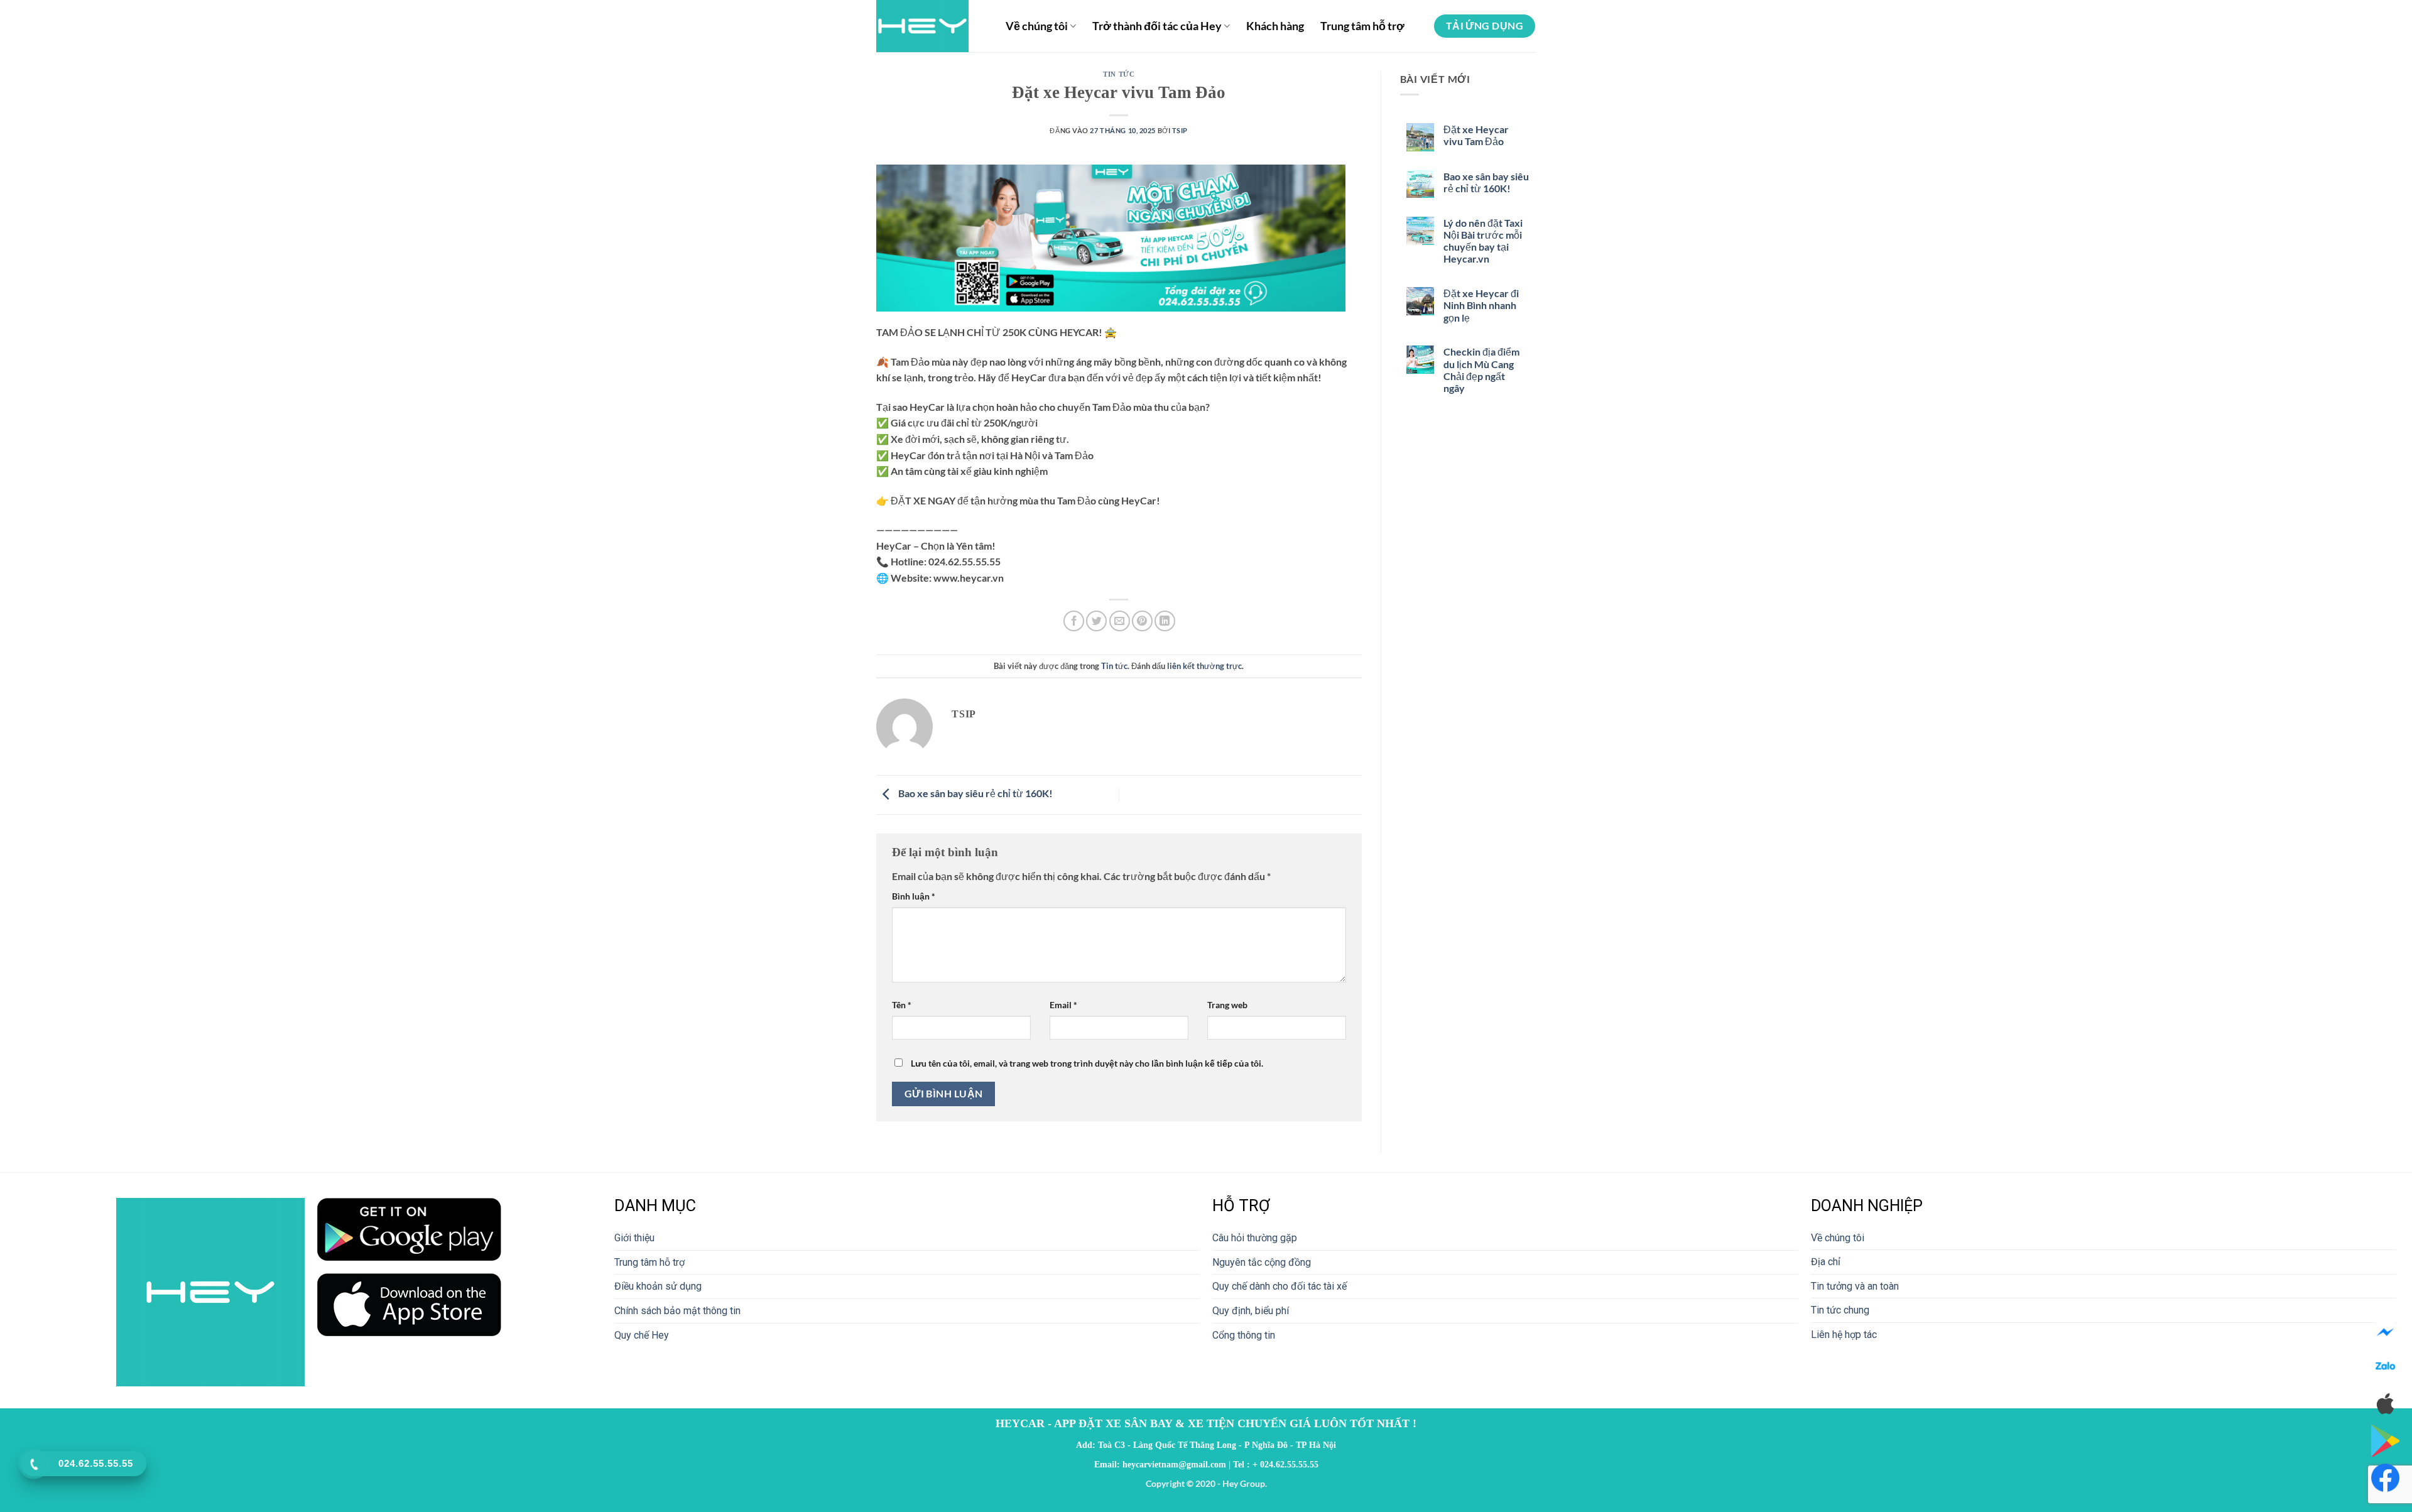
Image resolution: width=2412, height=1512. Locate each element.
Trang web (1227, 1005)
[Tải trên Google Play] (2385, 1440)
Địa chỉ (1826, 1262)
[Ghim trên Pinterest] (1142, 621)
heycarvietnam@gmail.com (1174, 1464)
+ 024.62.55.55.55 (1285, 1464)
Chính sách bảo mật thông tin (677, 1311)
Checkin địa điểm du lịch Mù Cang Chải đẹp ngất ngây (1481, 370)
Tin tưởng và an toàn (1855, 1286)
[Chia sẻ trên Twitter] (1096, 621)
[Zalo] (2385, 1368)
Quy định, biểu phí (1251, 1311)
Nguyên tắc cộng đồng (1262, 1262)
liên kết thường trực (1204, 666)
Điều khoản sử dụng (658, 1286)
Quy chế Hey (642, 1335)
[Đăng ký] (2385, 1478)
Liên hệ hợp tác (1844, 1335)
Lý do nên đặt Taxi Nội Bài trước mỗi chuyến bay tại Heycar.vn (1483, 241)
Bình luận (914, 896)
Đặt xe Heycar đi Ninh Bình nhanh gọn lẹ (1481, 305)
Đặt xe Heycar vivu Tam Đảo (1476, 135)
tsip (1180, 130)
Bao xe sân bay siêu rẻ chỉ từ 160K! (975, 793)
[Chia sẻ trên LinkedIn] (1165, 621)
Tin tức (1119, 74)
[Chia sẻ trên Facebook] (1074, 621)
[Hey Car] (932, 26)
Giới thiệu (634, 1238)
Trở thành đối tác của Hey (1157, 26)
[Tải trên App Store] (2385, 1404)
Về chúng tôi (1037, 26)
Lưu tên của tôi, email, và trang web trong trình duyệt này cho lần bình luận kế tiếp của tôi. (1087, 1063)
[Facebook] (2385, 1333)
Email (1063, 1005)
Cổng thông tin (1244, 1335)
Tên (902, 1005)
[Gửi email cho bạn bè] (1120, 621)
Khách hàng (1275, 26)
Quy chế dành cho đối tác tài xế (1279, 1286)
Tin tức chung (1840, 1310)
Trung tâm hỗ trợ (1362, 26)
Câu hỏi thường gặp (1255, 1238)
